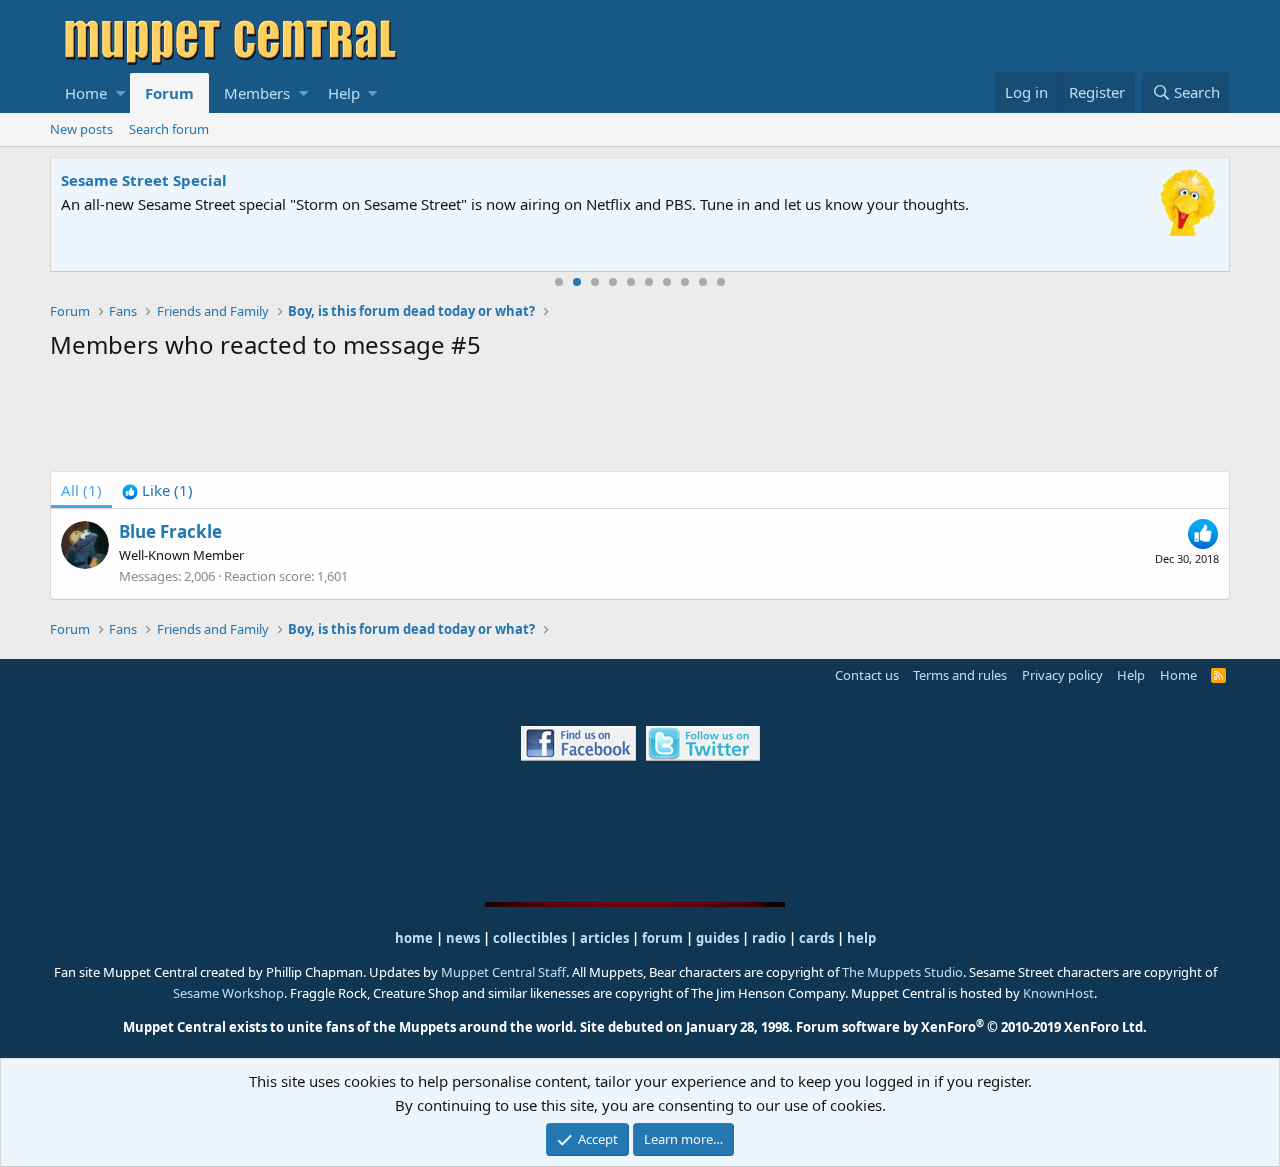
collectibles (530, 938)
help (861, 938)
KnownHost (1058, 993)
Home (86, 93)
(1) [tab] (81, 490)
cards (816, 938)
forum (662, 938)
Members (257, 93)
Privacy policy (1062, 675)
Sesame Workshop (228, 993)
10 (721, 282)
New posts (81, 129)
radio (769, 938)
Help (344, 93)
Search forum (169, 129)
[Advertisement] (640, 420)
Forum (169, 93)
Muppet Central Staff (503, 972)
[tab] (157, 490)
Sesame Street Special (144, 180)
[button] (120, 93)
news (463, 938)
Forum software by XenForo (971, 1027)
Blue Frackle (170, 531)
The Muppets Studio (902, 972)
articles (606, 938)
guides (717, 938)
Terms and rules (960, 675)
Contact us (867, 675)
